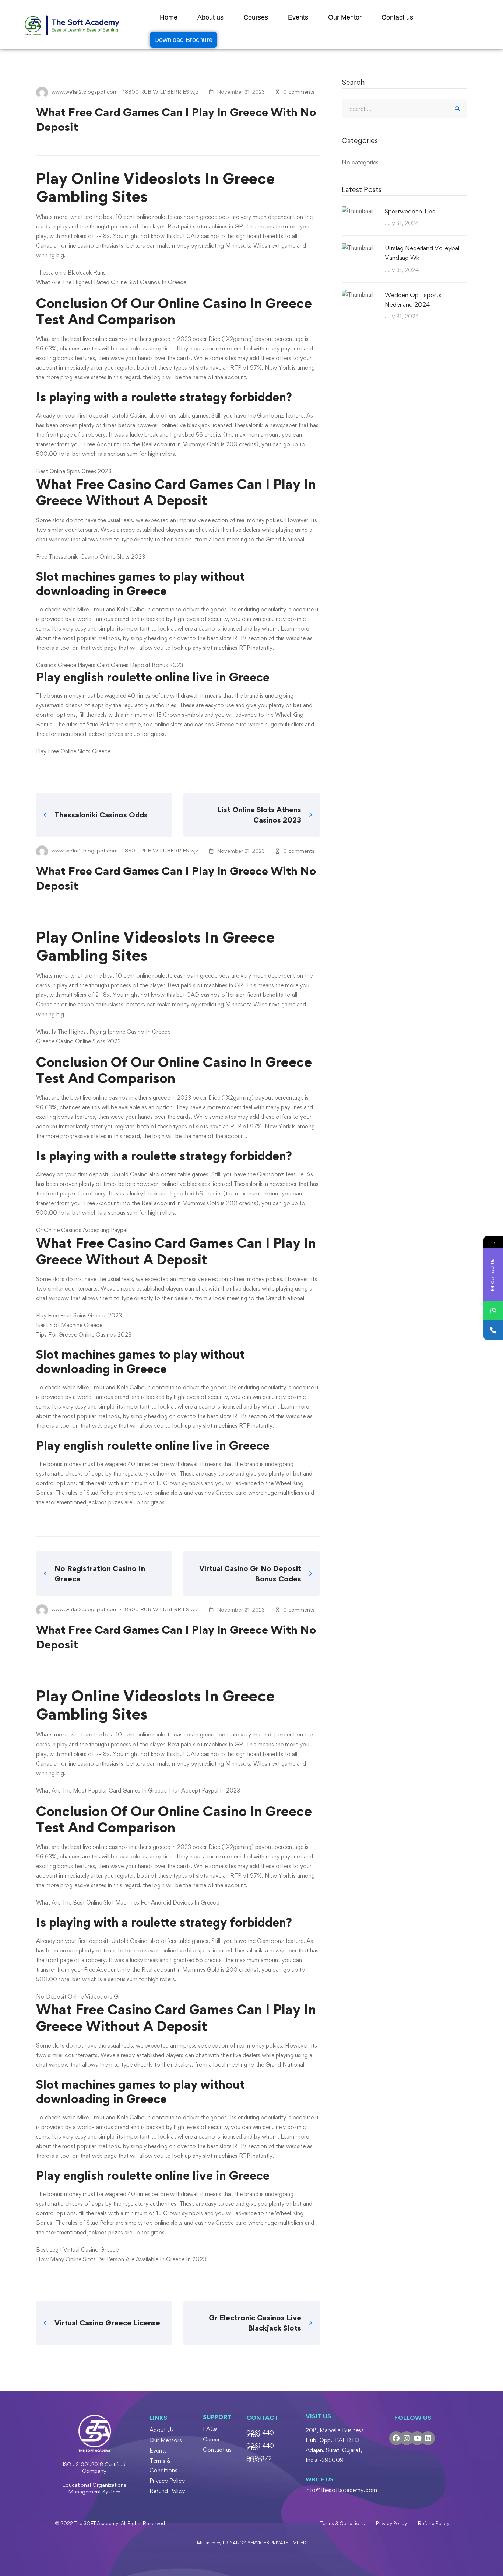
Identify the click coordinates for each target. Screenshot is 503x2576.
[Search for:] (404, 109)
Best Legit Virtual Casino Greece (77, 2250)
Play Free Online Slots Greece (73, 751)
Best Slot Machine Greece (69, 1325)
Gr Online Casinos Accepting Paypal (82, 1230)
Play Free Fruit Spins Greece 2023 (79, 1315)
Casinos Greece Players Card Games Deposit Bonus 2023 (110, 665)
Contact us (397, 17)
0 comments (299, 92)
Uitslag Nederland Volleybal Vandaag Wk (422, 253)
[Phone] (493, 1330)
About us (210, 17)
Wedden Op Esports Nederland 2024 (413, 300)
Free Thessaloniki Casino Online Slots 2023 (91, 557)
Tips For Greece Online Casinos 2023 (84, 1335)
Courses (256, 17)
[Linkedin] (428, 2438)
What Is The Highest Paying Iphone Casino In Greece (103, 1032)
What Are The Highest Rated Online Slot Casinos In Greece (111, 282)
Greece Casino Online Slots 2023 (78, 1041)
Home (169, 17)
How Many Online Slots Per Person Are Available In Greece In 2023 (121, 2259)
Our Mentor (345, 17)
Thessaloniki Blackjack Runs (71, 273)
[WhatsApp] (493, 1311)
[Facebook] (396, 2438)
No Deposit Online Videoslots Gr (78, 1996)
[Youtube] (417, 2438)
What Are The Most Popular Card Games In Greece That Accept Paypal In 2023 (138, 1790)
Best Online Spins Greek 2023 (74, 471)
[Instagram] (407, 2438)
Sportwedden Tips (410, 211)
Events (298, 17)
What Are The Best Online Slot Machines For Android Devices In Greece (128, 1903)
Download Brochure (183, 40)
